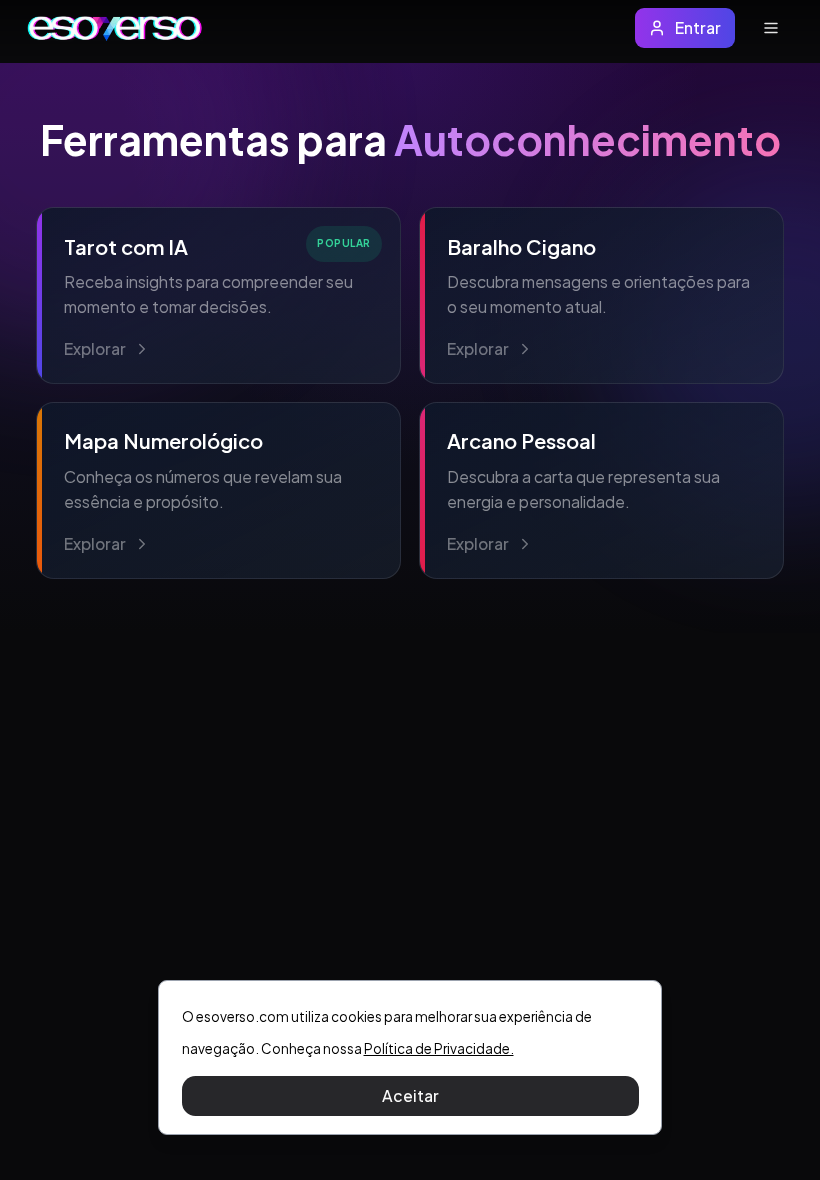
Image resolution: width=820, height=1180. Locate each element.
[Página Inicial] (115, 28)
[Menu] (770, 28)
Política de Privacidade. (439, 1048)
